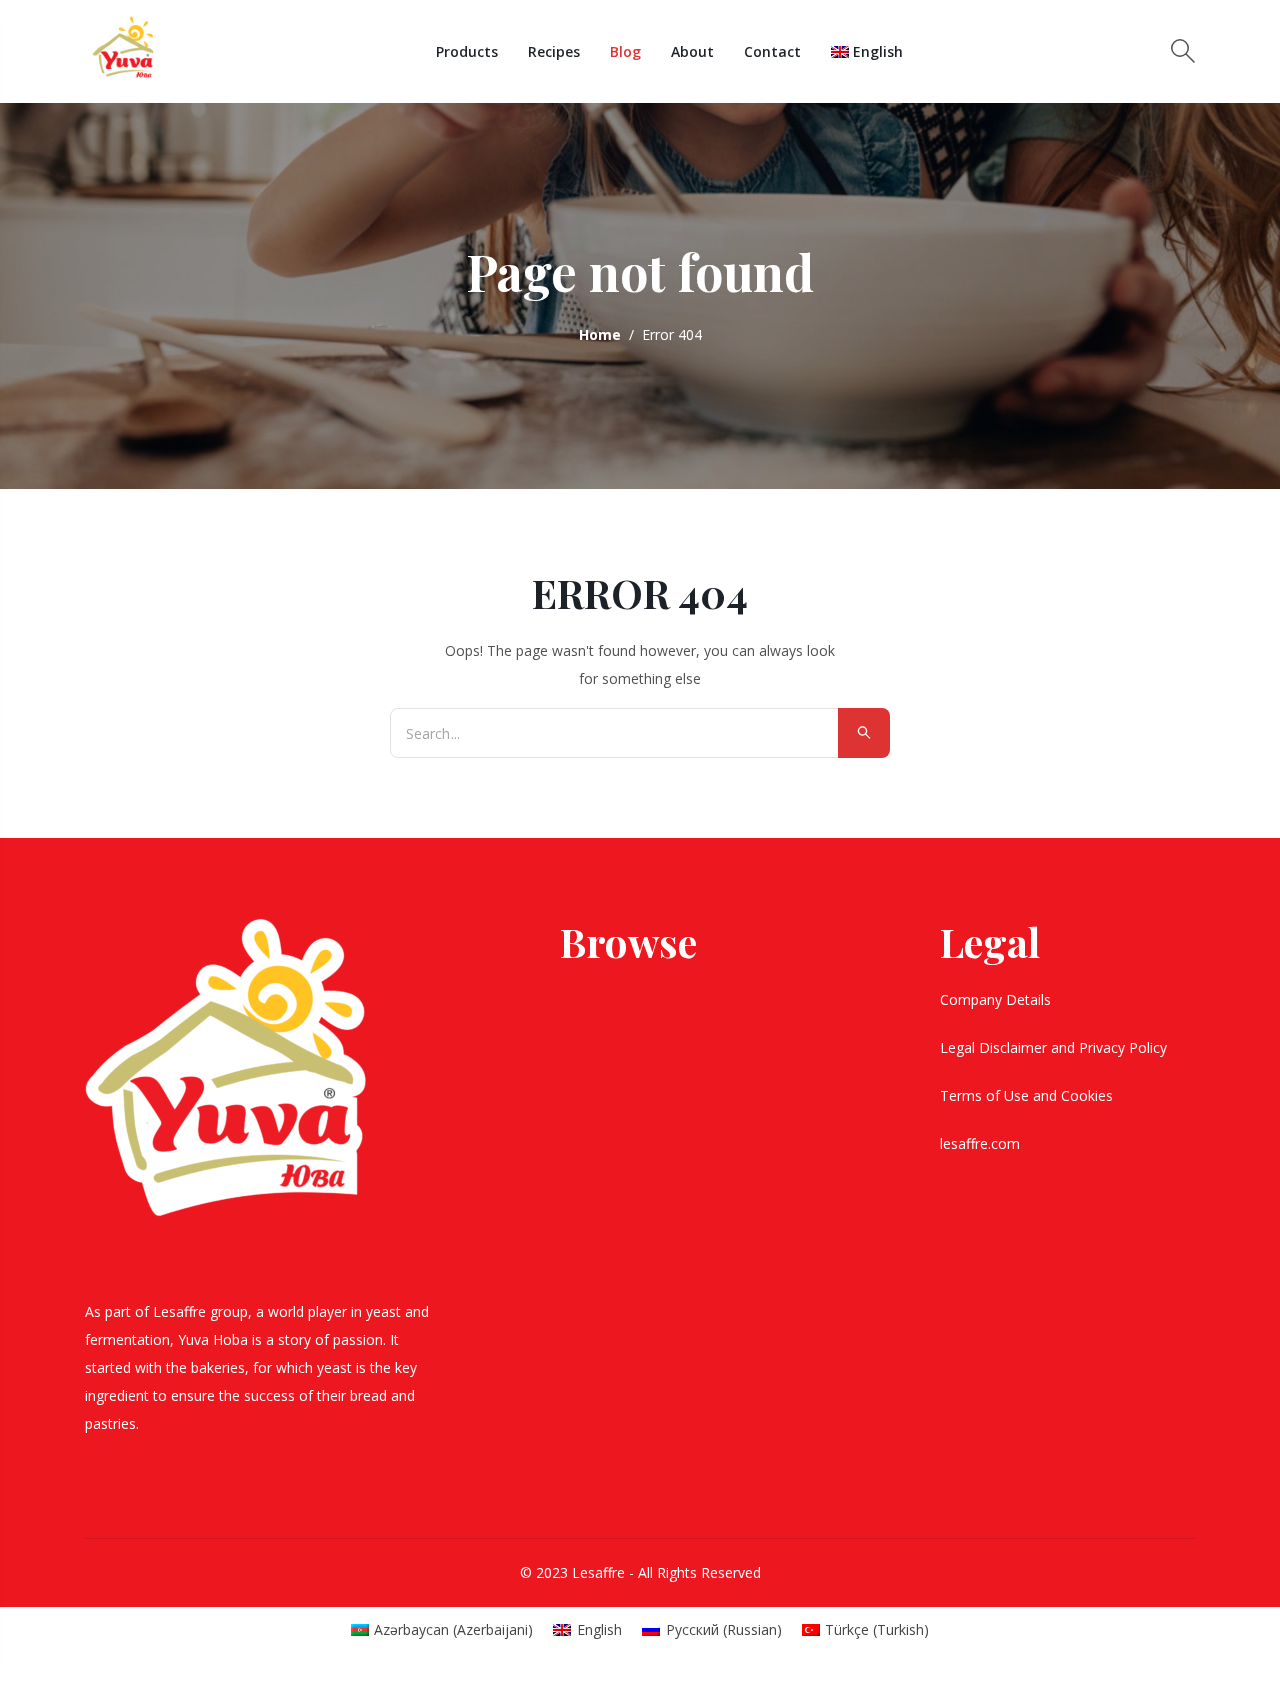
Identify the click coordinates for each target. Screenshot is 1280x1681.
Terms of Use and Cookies (1028, 1095)
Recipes (554, 51)
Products (467, 51)
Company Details (997, 999)
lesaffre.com (980, 1143)
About (692, 51)
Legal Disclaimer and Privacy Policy (1055, 1047)
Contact (772, 51)
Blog (625, 51)
